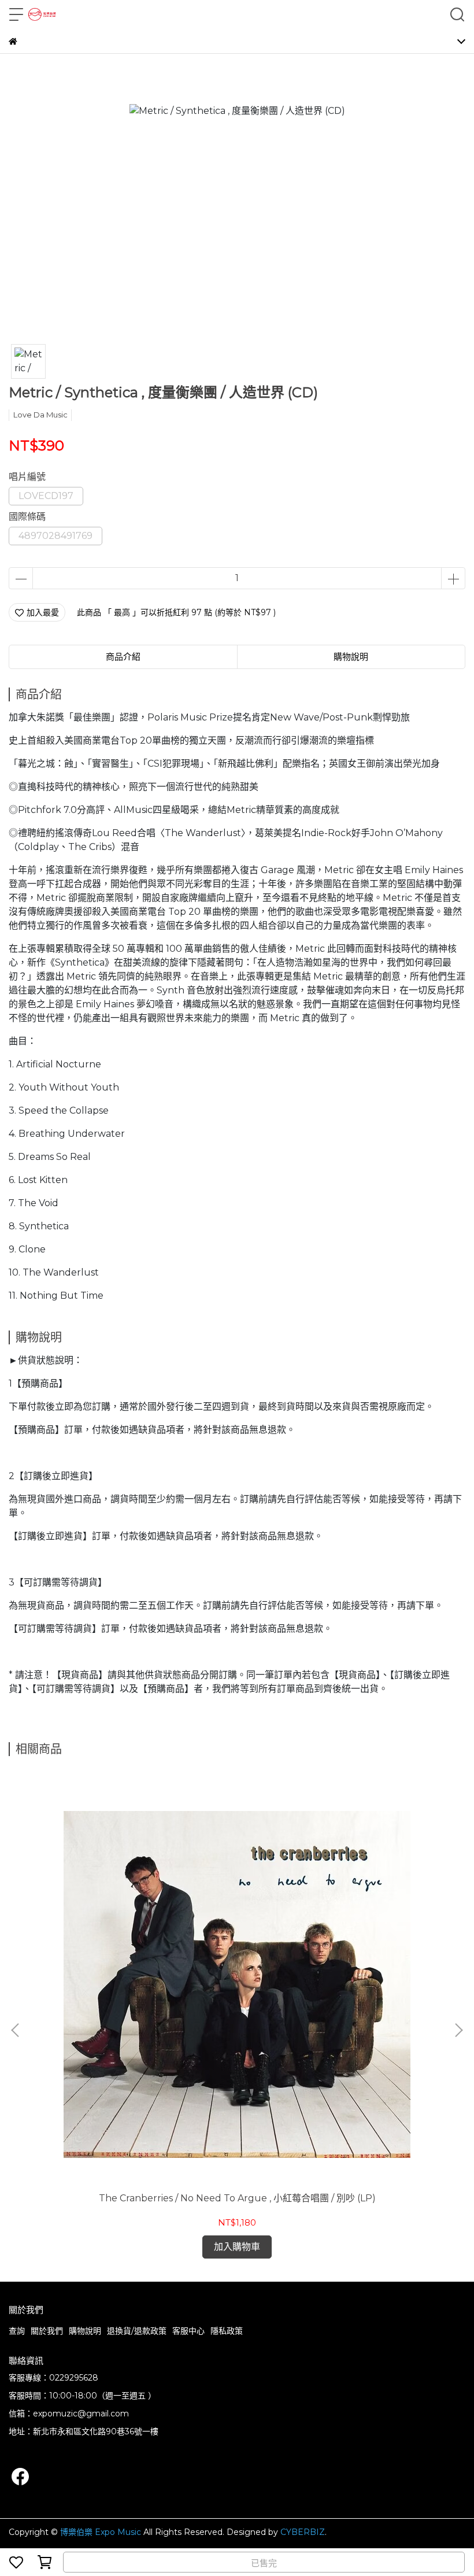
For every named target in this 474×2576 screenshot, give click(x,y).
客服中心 (188, 2331)
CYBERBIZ (303, 2532)
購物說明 (85, 2331)
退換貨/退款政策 (137, 2331)
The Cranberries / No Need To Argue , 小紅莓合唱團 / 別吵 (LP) (237, 2198)
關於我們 (47, 2331)
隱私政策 (227, 2331)
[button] (458, 2030)
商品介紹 (123, 657)
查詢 (17, 2331)
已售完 (264, 2563)
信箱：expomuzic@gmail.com (69, 2414)
